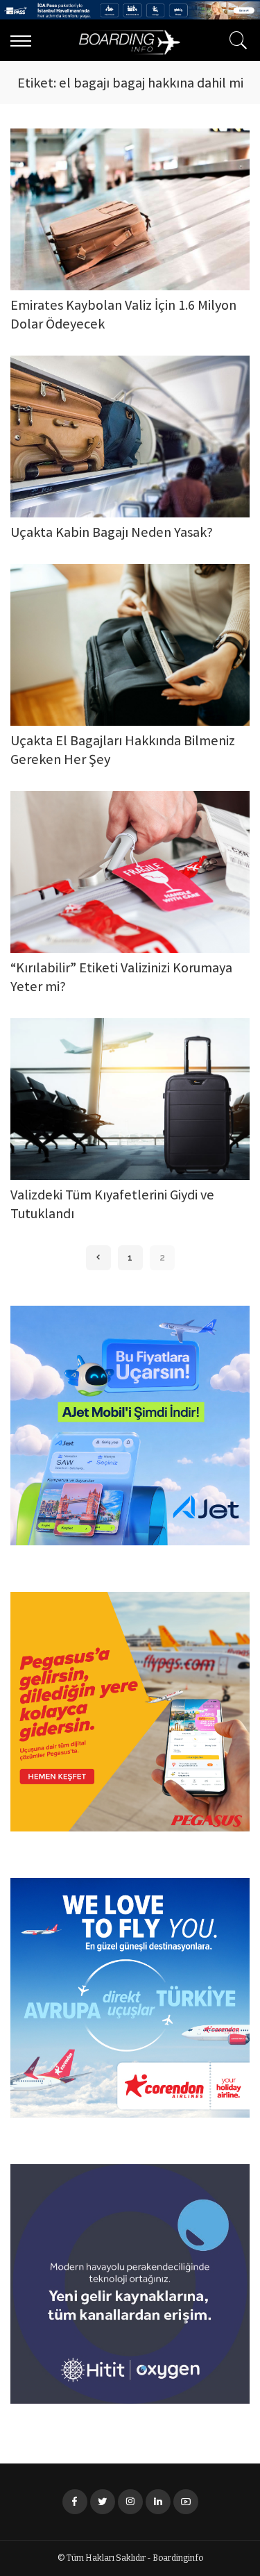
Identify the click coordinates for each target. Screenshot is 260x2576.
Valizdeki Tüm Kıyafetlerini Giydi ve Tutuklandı (112, 1206)
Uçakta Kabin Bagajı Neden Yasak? (112, 534)
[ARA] (235, 40)
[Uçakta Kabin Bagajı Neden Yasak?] (130, 437)
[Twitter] (103, 2502)
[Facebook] (75, 2502)
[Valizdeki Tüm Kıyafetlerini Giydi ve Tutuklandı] (130, 1099)
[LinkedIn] (158, 2502)
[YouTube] (186, 2502)
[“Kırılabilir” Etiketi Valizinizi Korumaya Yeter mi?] (130, 872)
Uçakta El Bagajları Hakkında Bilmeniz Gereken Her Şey (123, 751)
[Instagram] (130, 2502)
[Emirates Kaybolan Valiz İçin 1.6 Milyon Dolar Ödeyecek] (130, 209)
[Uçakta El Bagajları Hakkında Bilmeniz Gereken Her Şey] (130, 645)
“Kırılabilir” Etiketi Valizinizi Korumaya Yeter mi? (121, 979)
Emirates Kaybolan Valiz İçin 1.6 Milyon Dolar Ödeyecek (123, 316)
